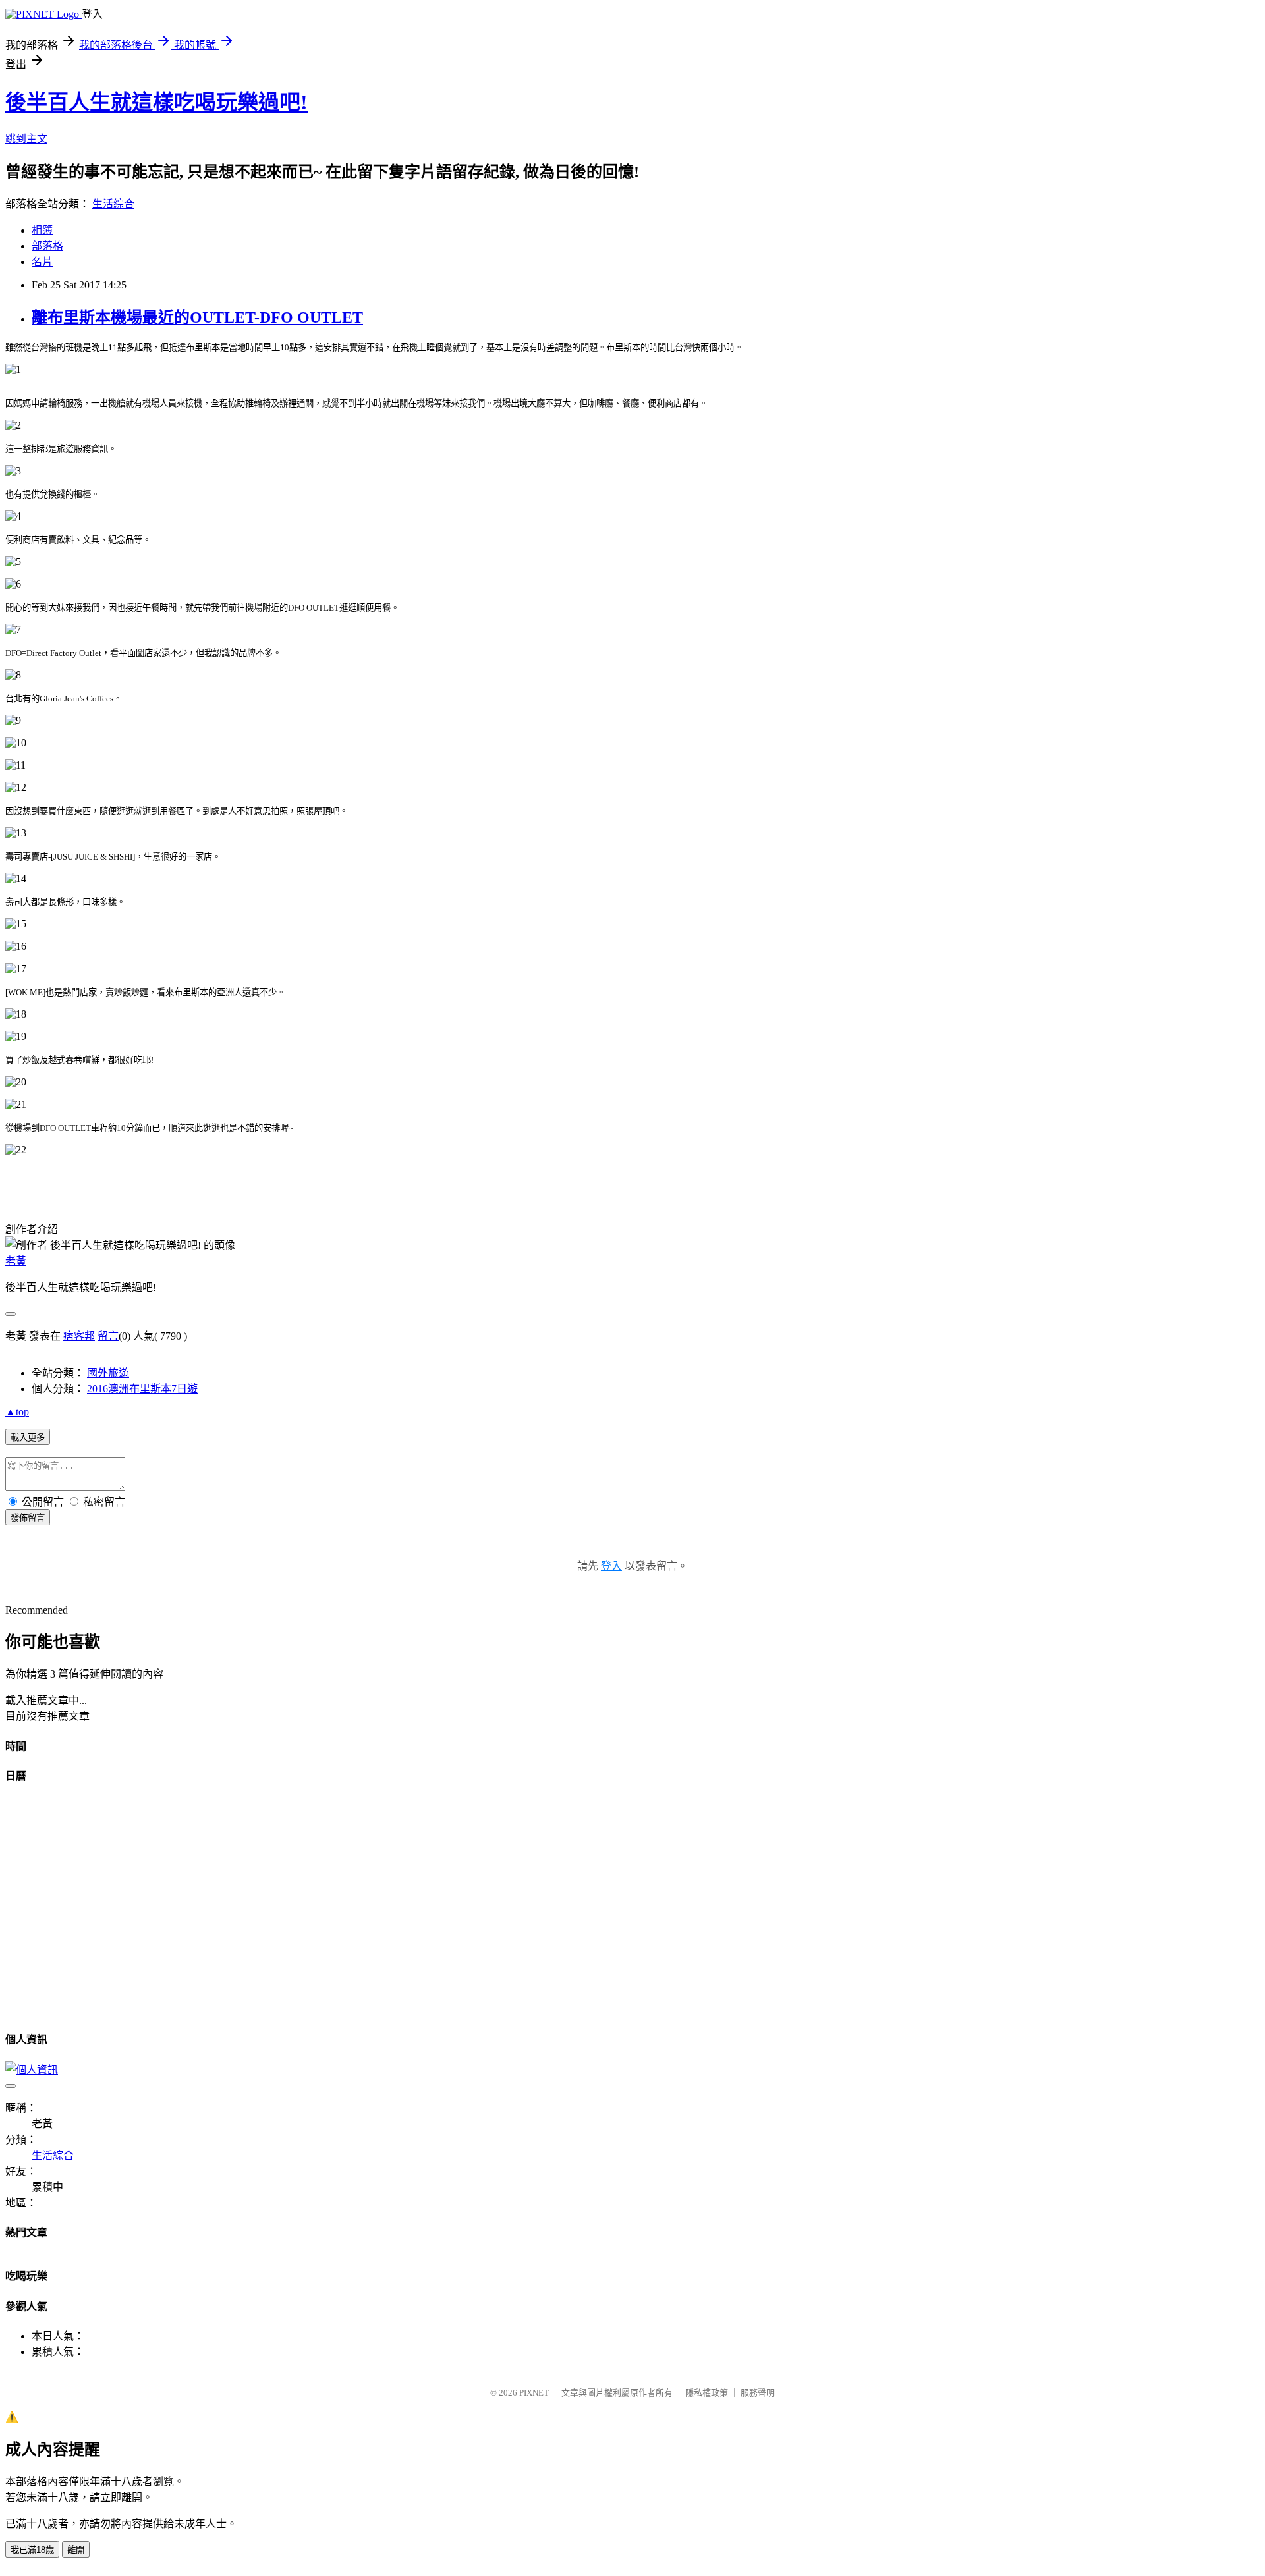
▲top (17, 1412)
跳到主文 (26, 139)
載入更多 (28, 1438)
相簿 (42, 230)
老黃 (16, 1261)
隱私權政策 (707, 2393)
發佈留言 (28, 1518)
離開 (76, 2550)
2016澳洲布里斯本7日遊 (142, 1389)
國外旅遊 (108, 1373)
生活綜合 (113, 204)
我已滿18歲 (32, 2550)
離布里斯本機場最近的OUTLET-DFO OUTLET (197, 317)
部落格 (47, 246)
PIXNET (534, 2393)
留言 (108, 1336)
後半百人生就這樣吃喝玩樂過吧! (156, 102)
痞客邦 (79, 1336)
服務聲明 (758, 2393)
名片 (42, 262)
